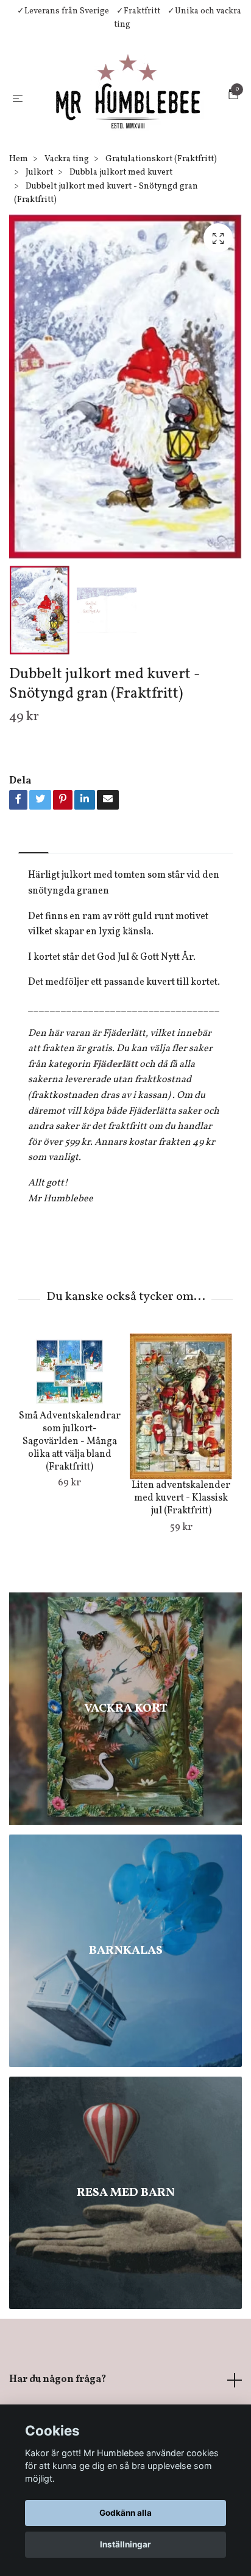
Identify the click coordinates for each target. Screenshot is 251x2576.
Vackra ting (67, 205)
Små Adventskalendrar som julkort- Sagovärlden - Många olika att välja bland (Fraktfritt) (70, 1488)
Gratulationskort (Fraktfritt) (161, 205)
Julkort (39, 219)
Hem (19, 205)
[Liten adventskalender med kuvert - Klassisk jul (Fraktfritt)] (181, 1453)
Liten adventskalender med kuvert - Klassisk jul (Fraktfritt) (181, 1544)
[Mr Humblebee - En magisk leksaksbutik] (139, 113)
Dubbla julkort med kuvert (121, 219)
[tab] (34, 889)
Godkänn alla (125, 2513)
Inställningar (125, 2544)
